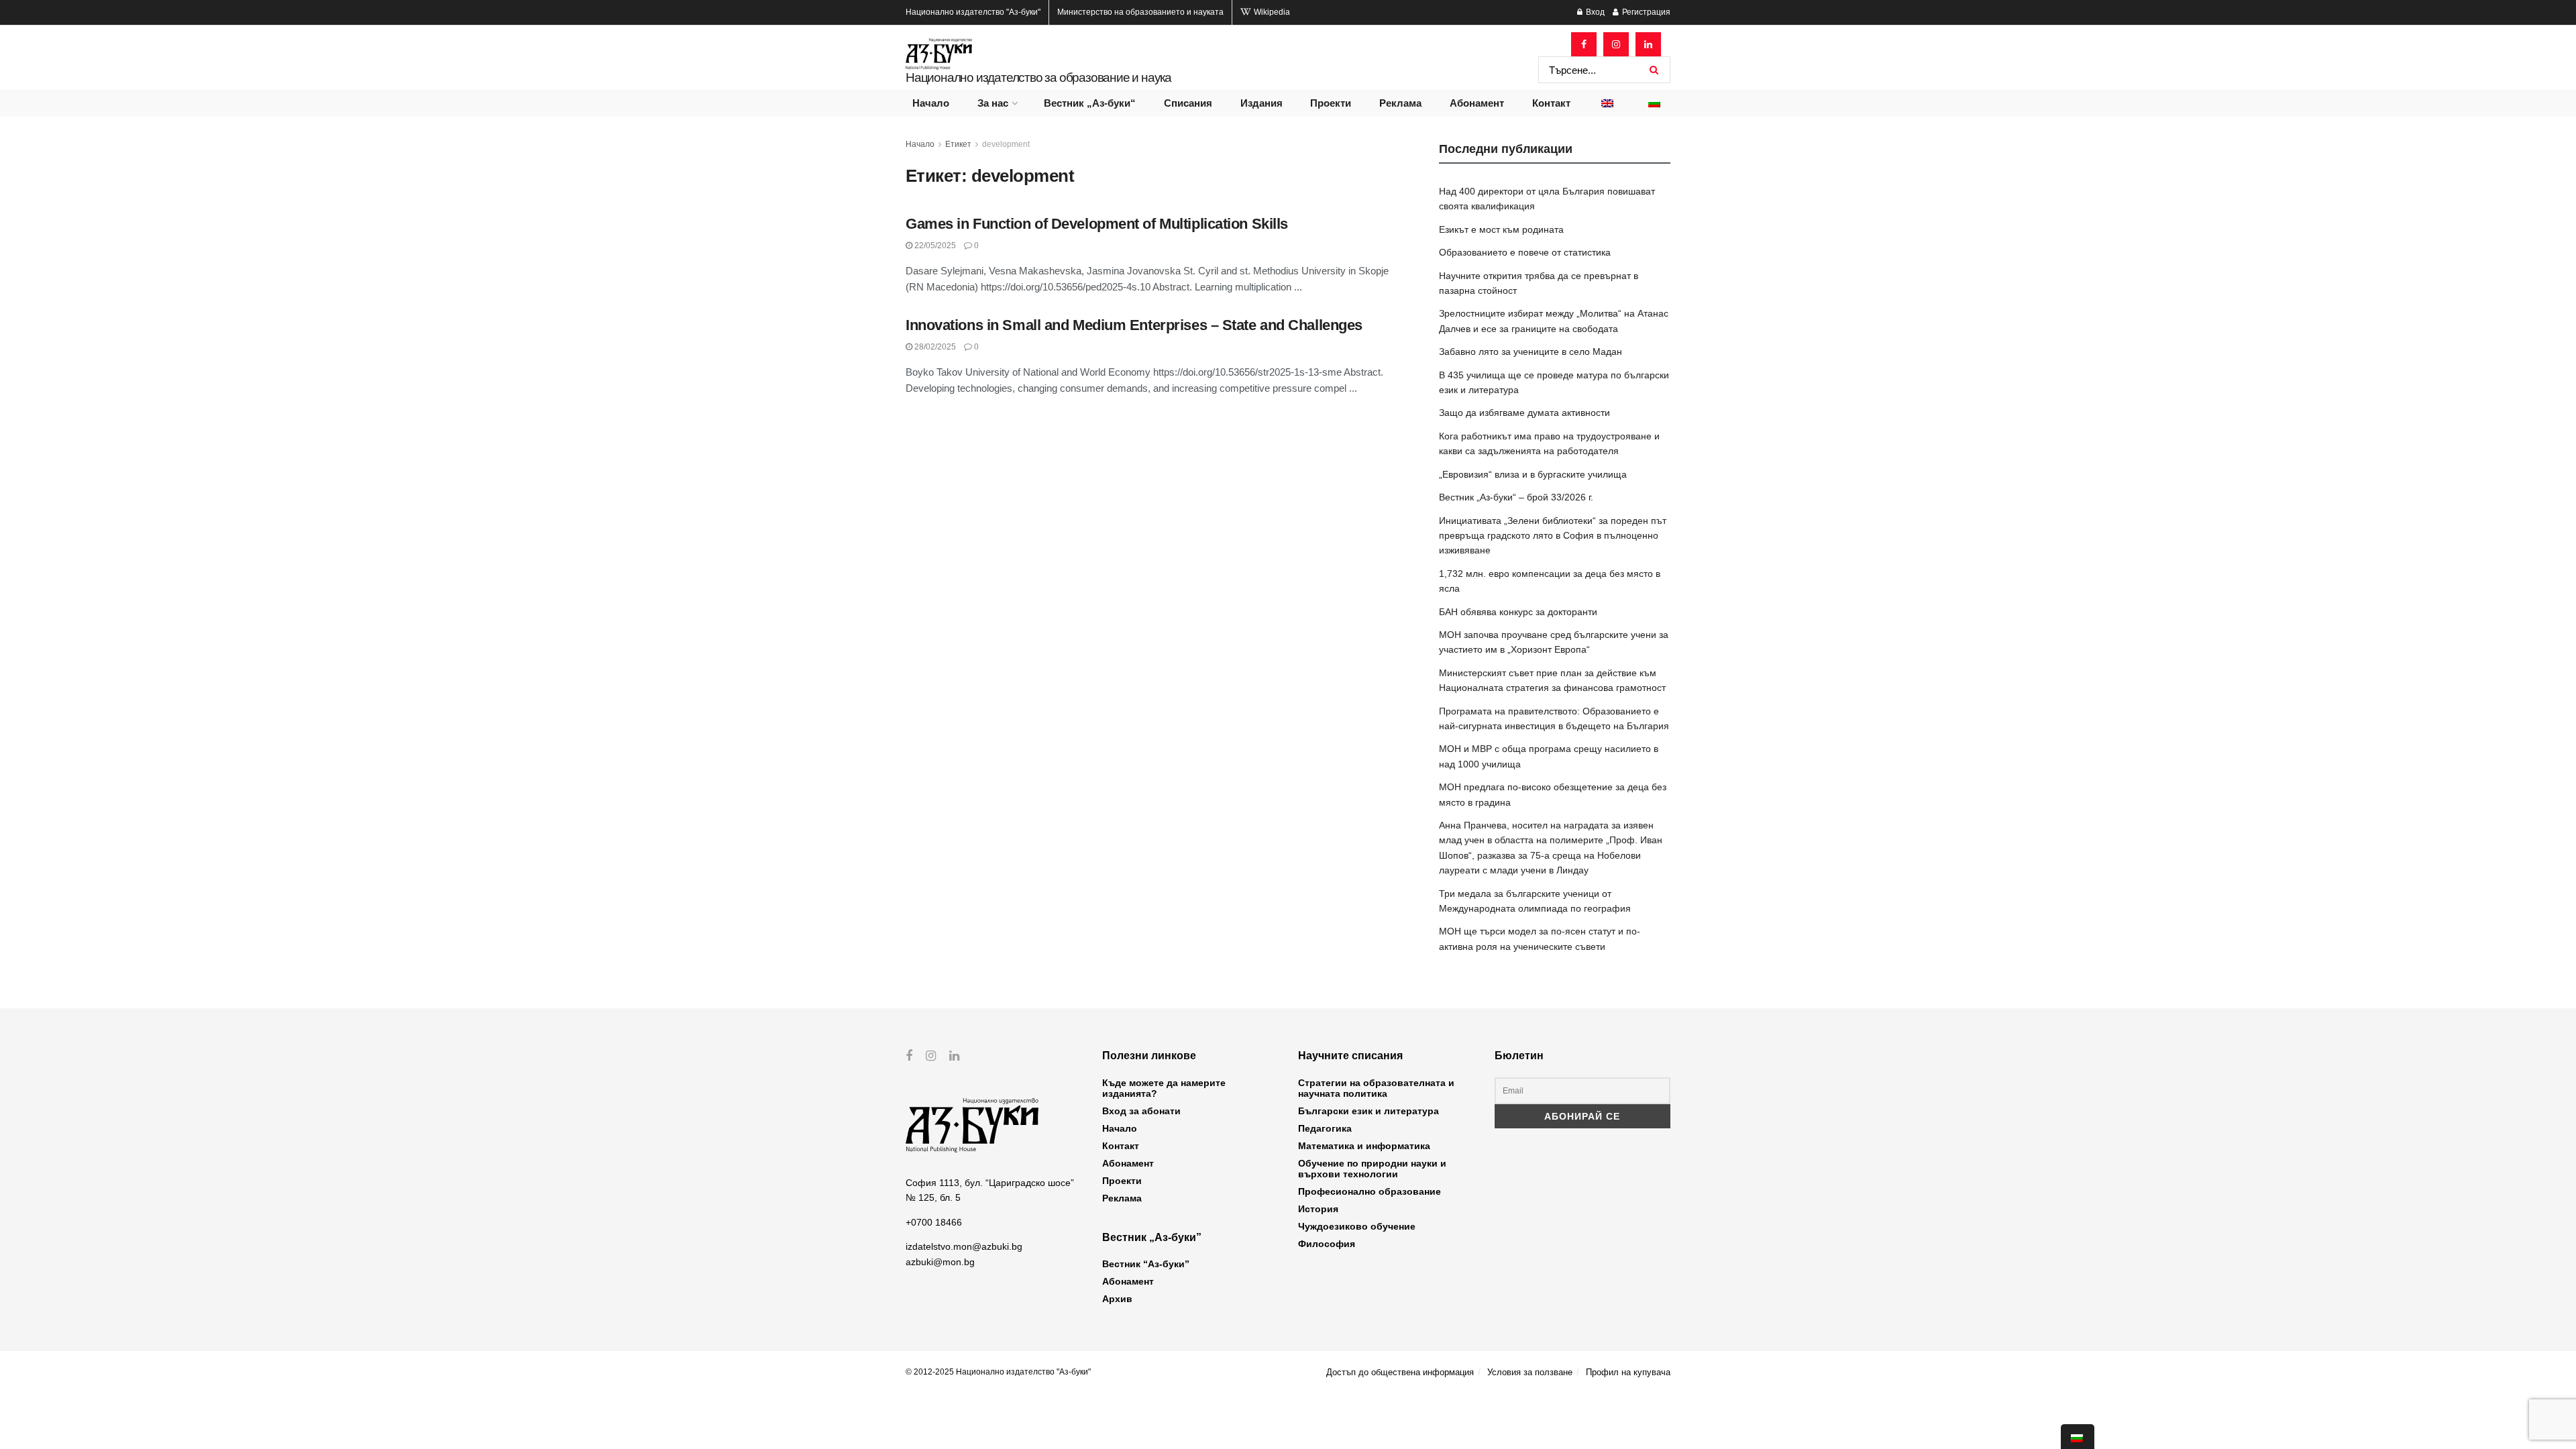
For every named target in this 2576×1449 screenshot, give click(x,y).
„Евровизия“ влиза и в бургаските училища (1533, 474)
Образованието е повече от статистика (1525, 252)
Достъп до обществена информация (1400, 1372)
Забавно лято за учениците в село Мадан (1531, 352)
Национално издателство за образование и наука (1038, 77)
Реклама (1400, 103)
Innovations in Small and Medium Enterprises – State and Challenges (1134, 325)
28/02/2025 (934, 347)
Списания (1188, 103)
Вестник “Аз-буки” (1146, 1264)
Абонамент (1477, 103)
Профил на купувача (1628, 1372)
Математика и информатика (1364, 1146)
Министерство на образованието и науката (1140, 12)
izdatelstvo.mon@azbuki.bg (964, 1246)
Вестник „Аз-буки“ (1090, 103)
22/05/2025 (934, 246)
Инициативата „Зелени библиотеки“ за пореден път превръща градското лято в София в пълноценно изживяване (1553, 536)
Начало (931, 103)
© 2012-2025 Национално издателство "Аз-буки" (998, 1372)
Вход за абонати (1141, 1111)
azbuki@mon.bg (940, 1262)
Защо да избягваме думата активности (1524, 413)
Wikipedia (1271, 12)
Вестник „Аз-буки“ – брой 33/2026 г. (1516, 497)
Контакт (1551, 103)
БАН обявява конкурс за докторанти (1518, 612)
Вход (1594, 12)
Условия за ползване (1530, 1372)
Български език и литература (1368, 1111)
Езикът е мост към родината (1501, 229)
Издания (1262, 103)
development (1006, 144)
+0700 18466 (934, 1222)
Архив (1117, 1299)
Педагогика (1325, 1128)
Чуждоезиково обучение (1357, 1226)
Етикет (958, 144)
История (1318, 1209)
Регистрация (1645, 12)
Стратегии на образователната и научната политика (1376, 1088)
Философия (1327, 1244)
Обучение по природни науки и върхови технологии (1372, 1169)
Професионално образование (1370, 1191)
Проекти (1331, 103)
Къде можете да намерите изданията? (1164, 1088)
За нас (993, 103)
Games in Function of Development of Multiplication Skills (1097, 224)
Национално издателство (973, 12)
